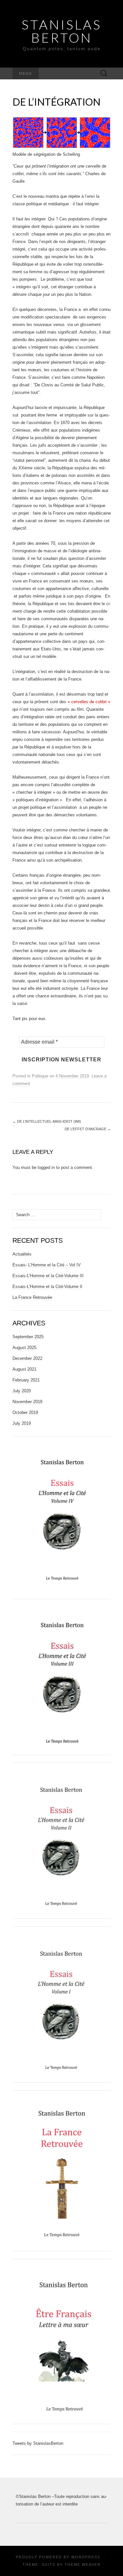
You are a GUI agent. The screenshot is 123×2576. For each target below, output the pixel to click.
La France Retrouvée (32, 1297)
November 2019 (27, 1402)
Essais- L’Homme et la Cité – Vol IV (47, 1265)
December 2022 (27, 1358)
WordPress (86, 2557)
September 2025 (28, 1337)
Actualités (22, 1254)
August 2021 (24, 1369)
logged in (46, 1167)
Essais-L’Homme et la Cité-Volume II (47, 1287)
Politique (40, 1076)
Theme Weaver (83, 2565)
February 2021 (26, 1380)
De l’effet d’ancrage (88, 1129)
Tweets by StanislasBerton (38, 2443)
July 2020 (22, 1391)
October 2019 (25, 1412)
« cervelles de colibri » (89, 702)
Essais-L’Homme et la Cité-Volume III (48, 1276)
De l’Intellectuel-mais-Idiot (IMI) (47, 1121)
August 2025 (24, 1348)
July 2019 (22, 1423)
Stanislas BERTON (62, 31)
